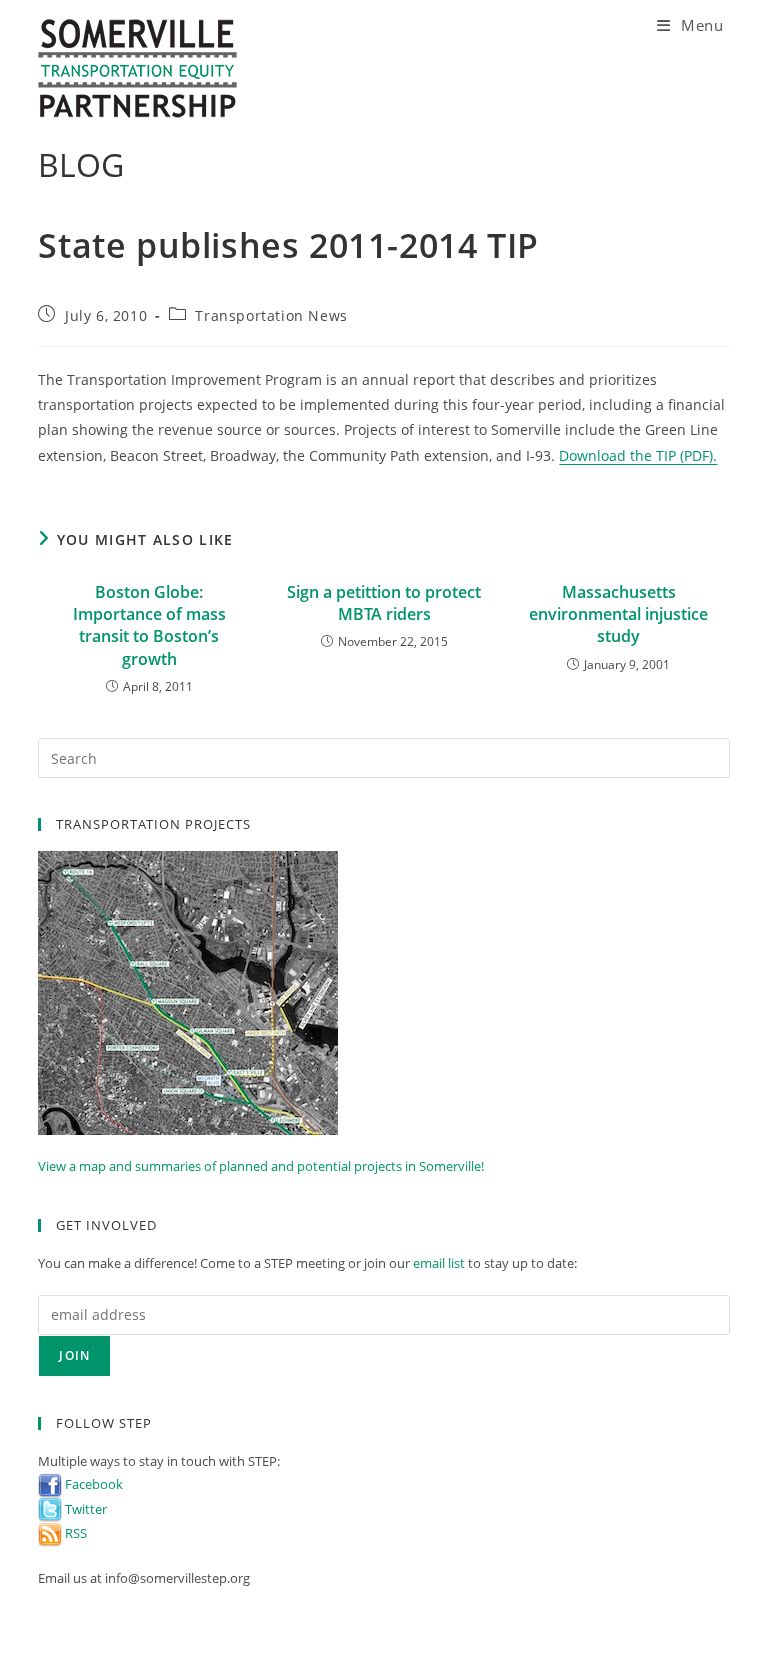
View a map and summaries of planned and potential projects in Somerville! (261, 1166)
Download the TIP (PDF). (638, 455)
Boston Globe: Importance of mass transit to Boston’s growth (149, 625)
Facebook (92, 1484)
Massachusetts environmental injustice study (618, 614)
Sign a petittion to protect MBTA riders (384, 603)
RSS (74, 1533)
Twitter (84, 1509)
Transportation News (271, 315)
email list (439, 1263)
